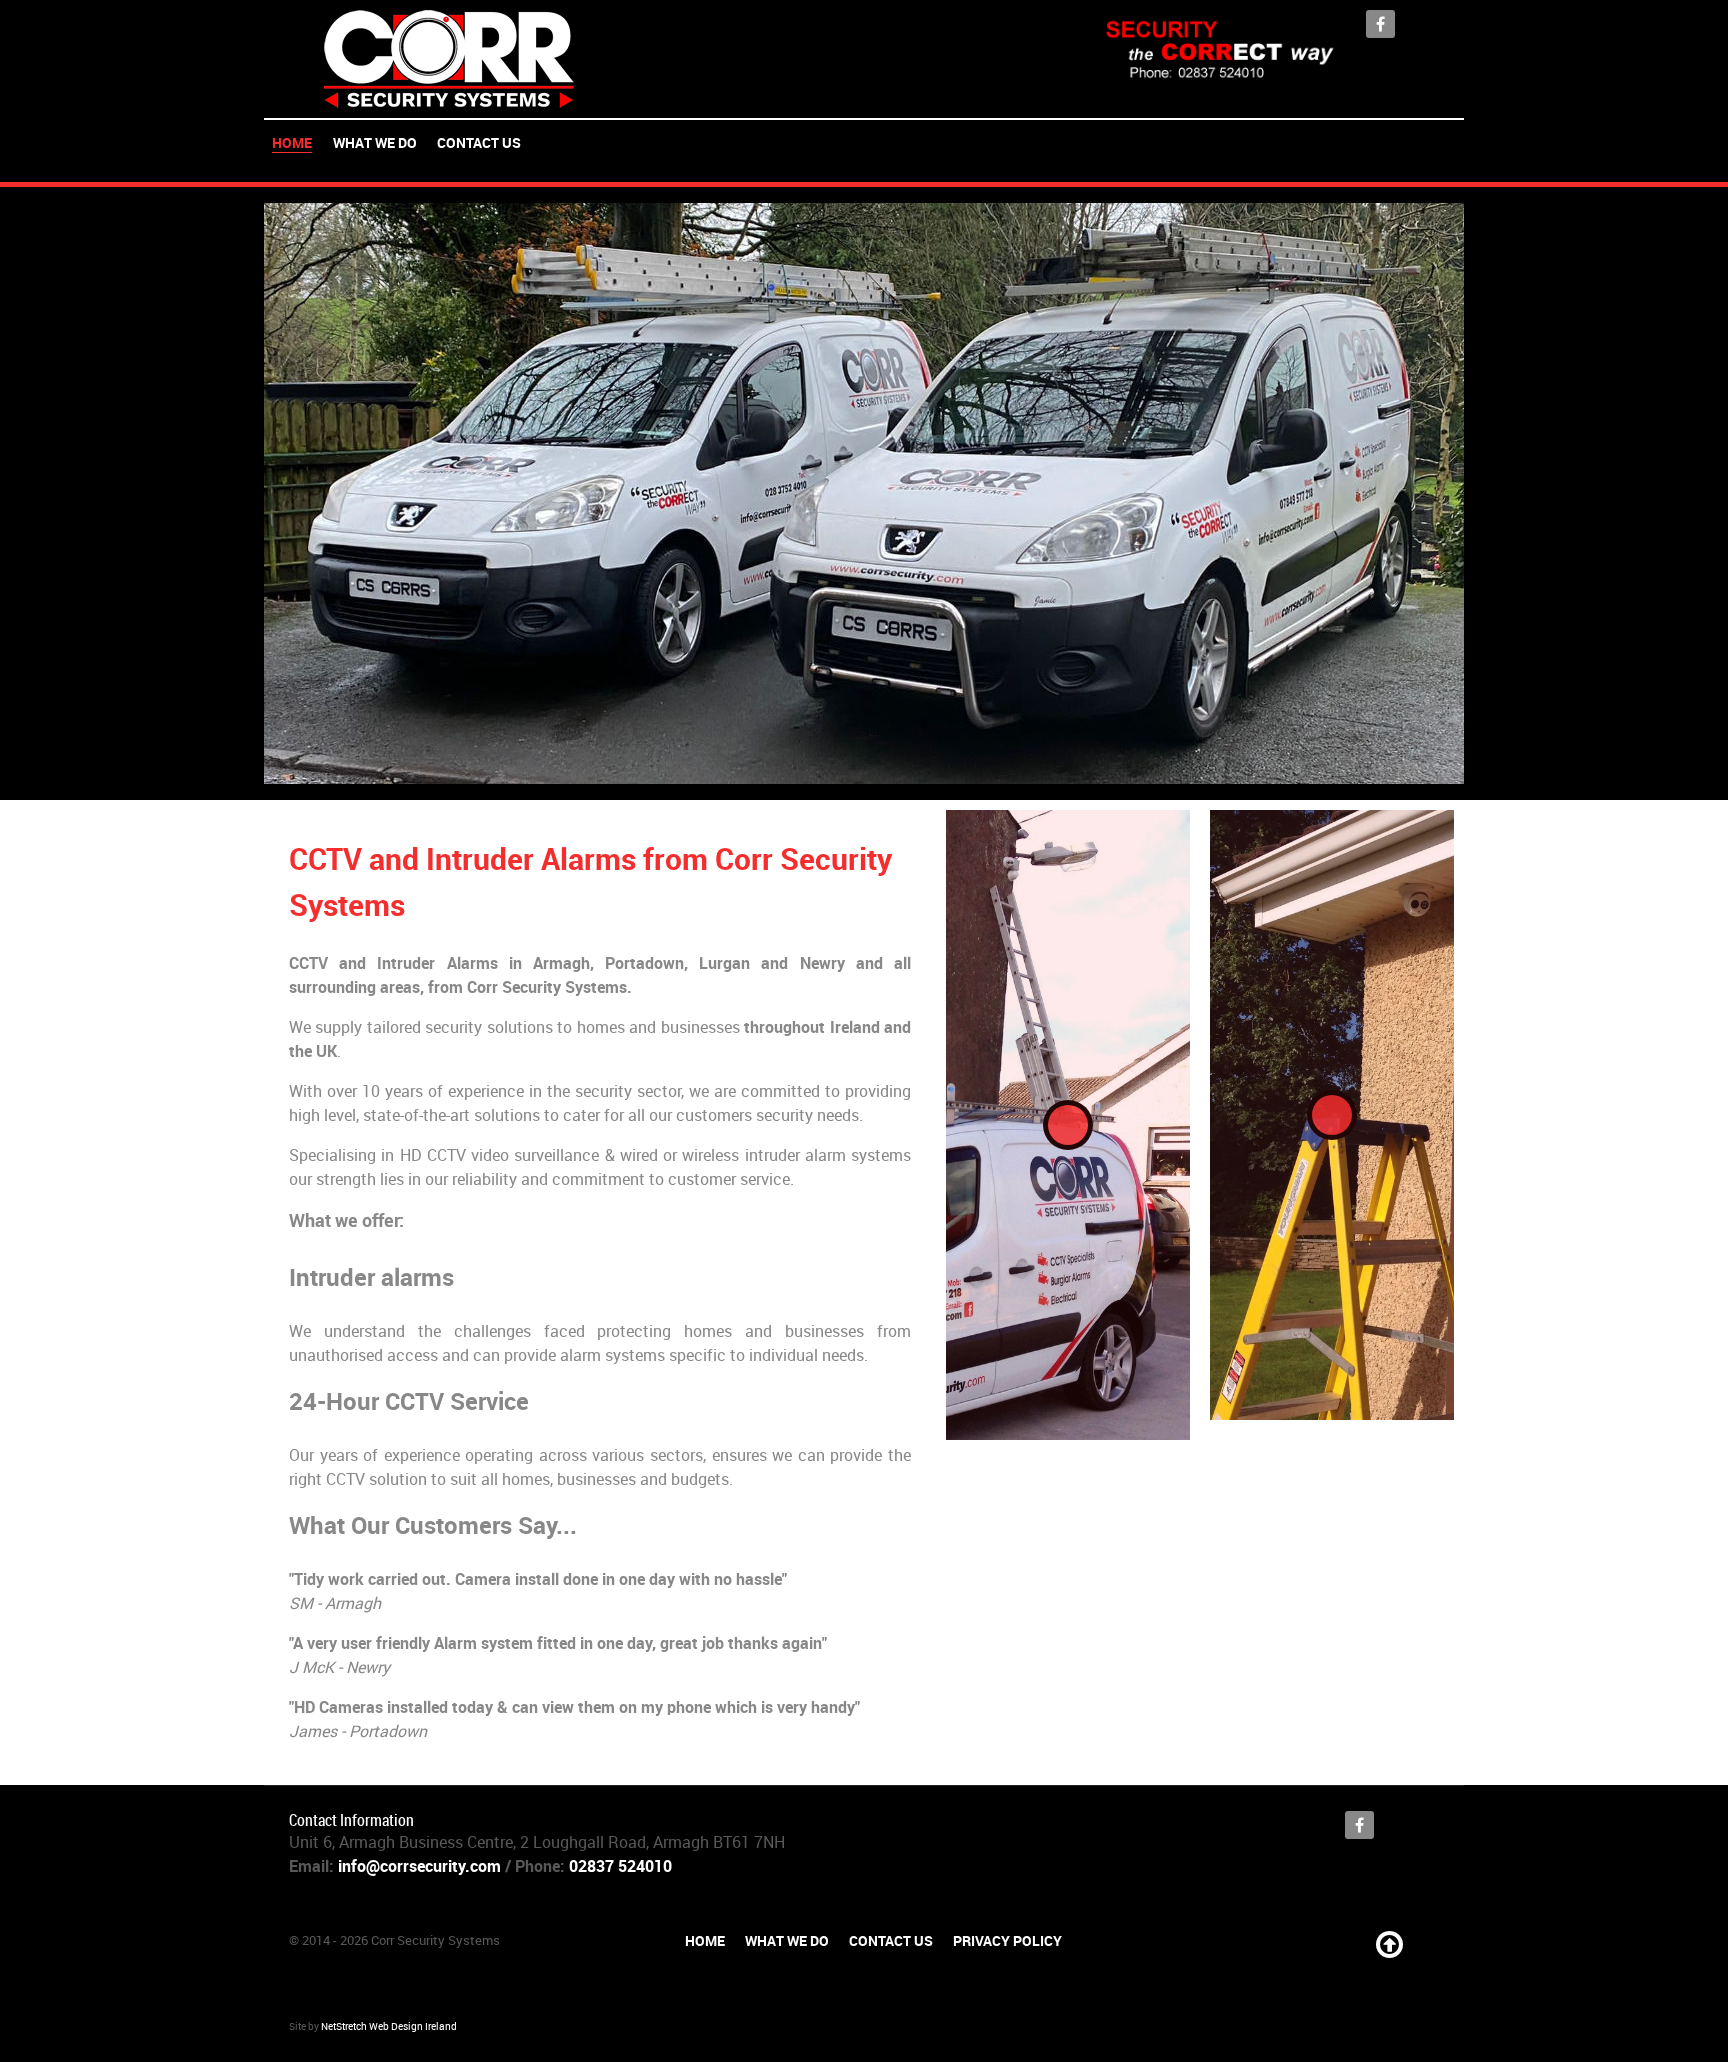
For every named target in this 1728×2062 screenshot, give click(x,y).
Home (705, 1941)
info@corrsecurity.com (419, 1866)
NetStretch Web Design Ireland (389, 2027)
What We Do (787, 1941)
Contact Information (351, 1820)
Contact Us (891, 1941)
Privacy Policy (1007, 1941)
